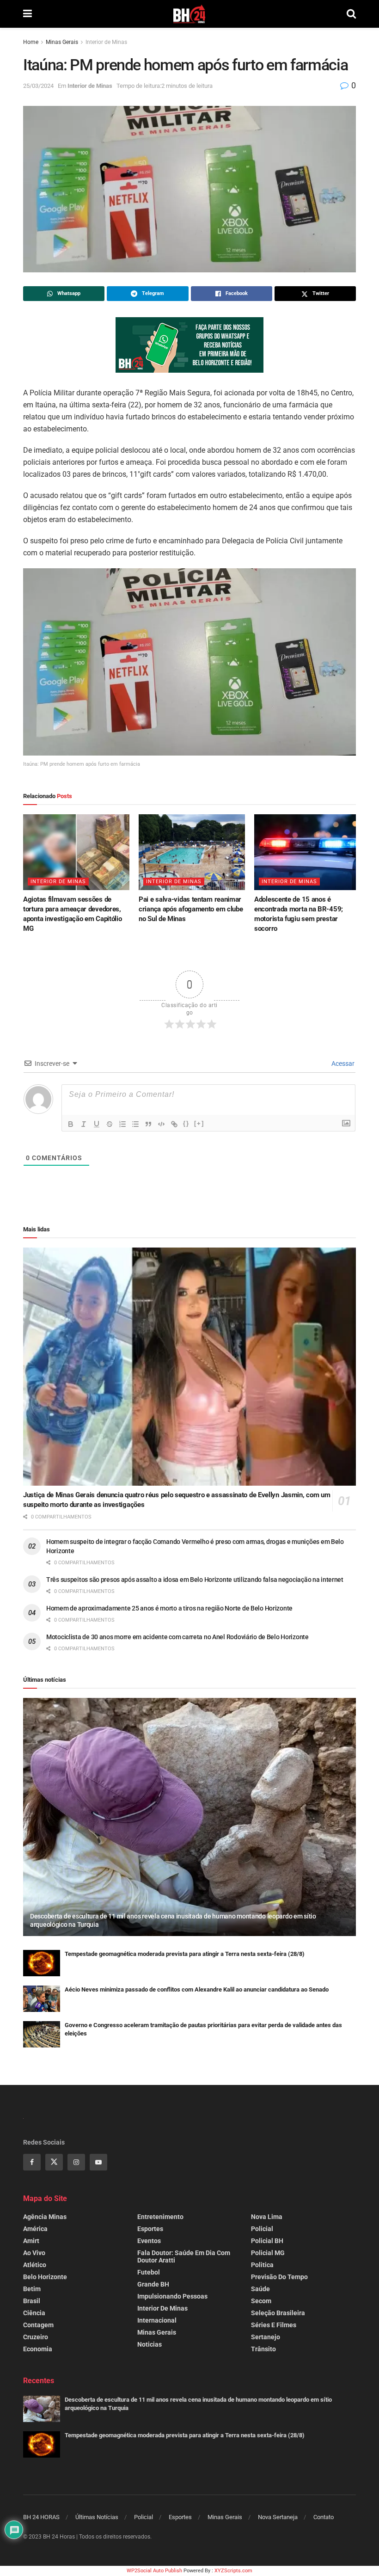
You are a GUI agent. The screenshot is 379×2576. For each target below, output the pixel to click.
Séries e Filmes (274, 2325)
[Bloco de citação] (148, 1124)
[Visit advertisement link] (189, 345)
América (35, 2229)
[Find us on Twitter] (54, 2162)
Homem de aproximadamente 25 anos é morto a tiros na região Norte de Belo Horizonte (169, 1608)
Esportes (150, 2229)
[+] (199, 1123)
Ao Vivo (34, 2253)
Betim (32, 2289)
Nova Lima (267, 2217)
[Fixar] (110, 1124)
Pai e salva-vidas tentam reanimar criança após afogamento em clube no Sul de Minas (191, 909)
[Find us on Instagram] (76, 2162)
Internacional (157, 2320)
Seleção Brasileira (278, 2313)
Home (31, 42)
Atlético (35, 2265)
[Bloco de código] (161, 1124)
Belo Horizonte (45, 2277)
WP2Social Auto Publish (154, 2571)
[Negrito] (71, 1124)
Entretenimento (160, 2217)
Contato (324, 2517)
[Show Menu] (28, 14)
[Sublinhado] (97, 1124)
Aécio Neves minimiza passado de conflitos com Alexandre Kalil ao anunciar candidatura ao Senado (197, 1989)
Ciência (34, 2313)
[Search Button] (351, 14)
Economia (38, 2349)
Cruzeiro (36, 2337)
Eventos (149, 2241)
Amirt (31, 2241)
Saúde (260, 2289)
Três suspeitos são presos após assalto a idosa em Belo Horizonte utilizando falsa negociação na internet (195, 1580)
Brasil (32, 2301)
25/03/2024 (38, 86)
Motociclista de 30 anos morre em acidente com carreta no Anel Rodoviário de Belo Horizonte (177, 1637)
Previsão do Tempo (279, 2277)
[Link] (174, 1124)
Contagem (38, 2325)
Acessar (342, 1064)
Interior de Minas (106, 42)
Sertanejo (266, 2337)
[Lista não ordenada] (135, 1124)
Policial (262, 2229)
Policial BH (267, 2241)
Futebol (149, 2272)
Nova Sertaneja (278, 2517)
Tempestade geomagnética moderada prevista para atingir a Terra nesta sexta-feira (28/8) (185, 1954)
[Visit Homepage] (189, 14)
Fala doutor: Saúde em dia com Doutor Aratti (184, 2256)
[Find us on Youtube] (98, 2162)
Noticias (150, 2344)
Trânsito (263, 2349)
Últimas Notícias (97, 2517)
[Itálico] (84, 1124)
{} (186, 1123)
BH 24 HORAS (41, 2517)
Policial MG (268, 2253)
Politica (262, 2265)
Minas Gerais (62, 42)
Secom (261, 2301)
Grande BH (153, 2284)
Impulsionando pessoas (172, 2296)
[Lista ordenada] (122, 1124)
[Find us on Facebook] (32, 2162)
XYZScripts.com (233, 2571)
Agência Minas (45, 2217)
